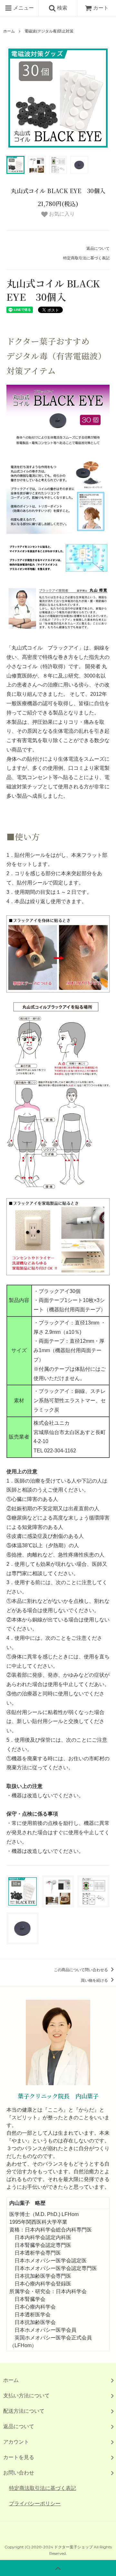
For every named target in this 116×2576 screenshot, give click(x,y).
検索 (62, 8)
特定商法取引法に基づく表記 (43, 2488)
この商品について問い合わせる (81, 1970)
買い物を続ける (95, 1980)
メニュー (23, 8)
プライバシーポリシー (35, 2504)
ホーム (9, 31)
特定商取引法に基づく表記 (86, 258)
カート (101, 8)
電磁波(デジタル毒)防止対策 (49, 31)
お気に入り (61, 214)
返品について (98, 248)
